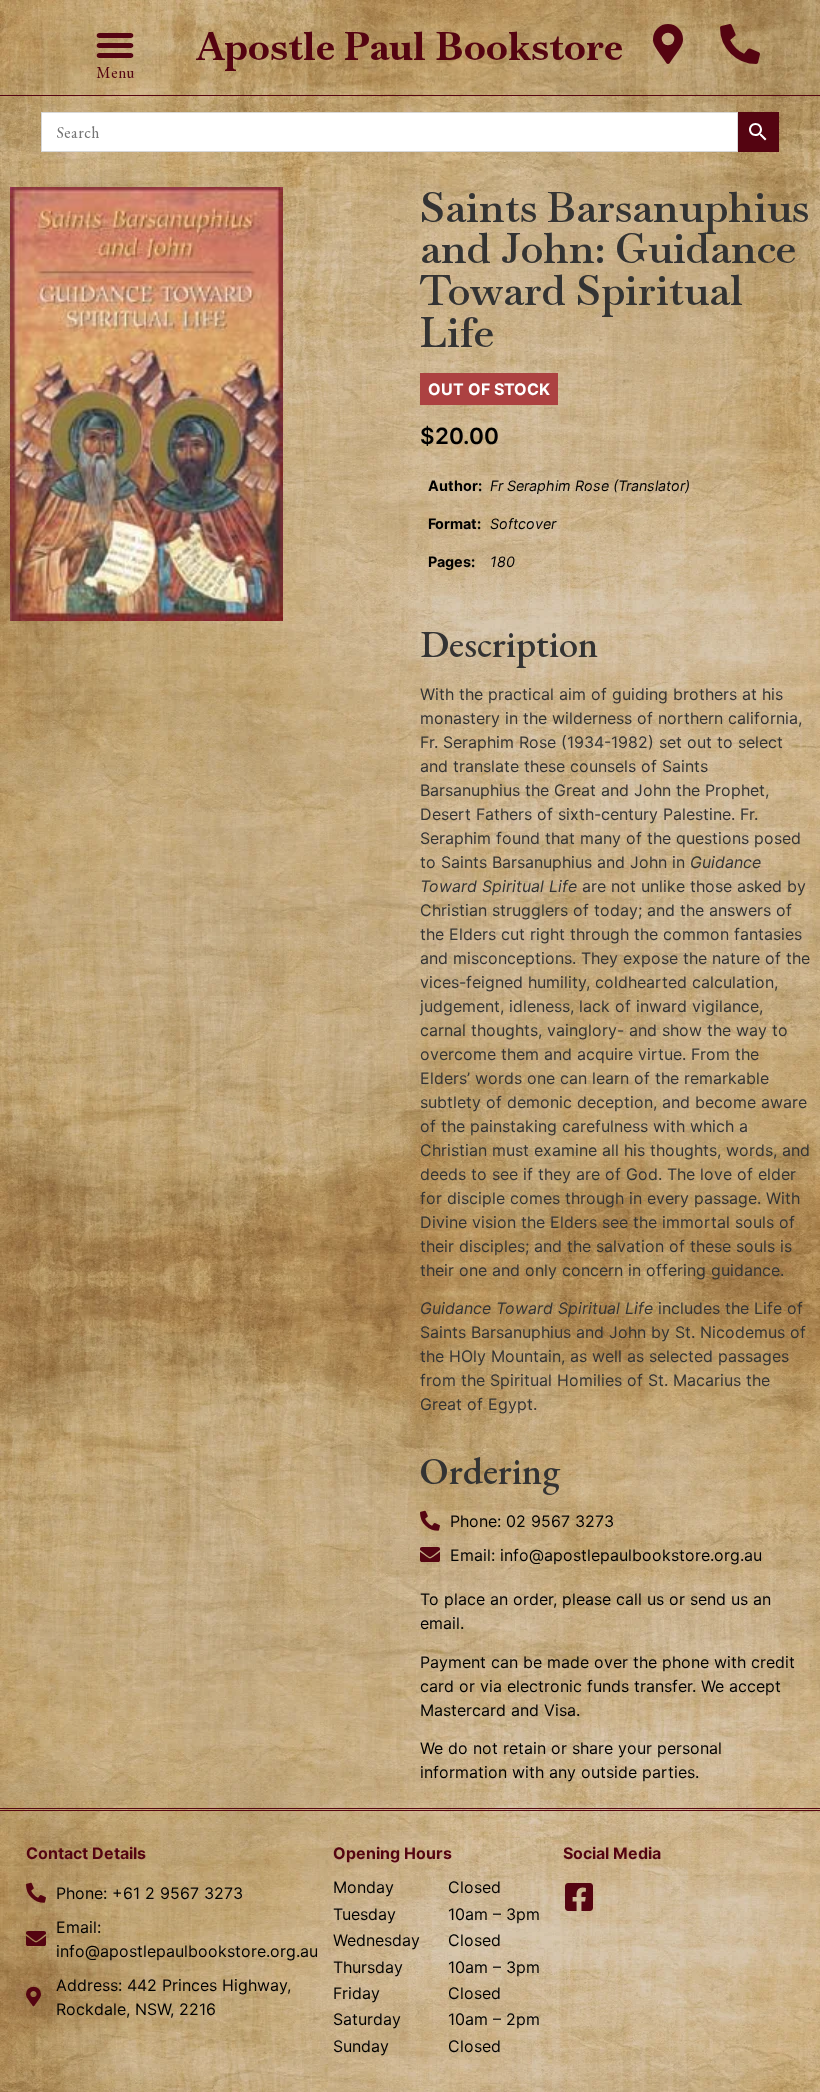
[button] (115, 45)
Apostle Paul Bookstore (410, 46)
